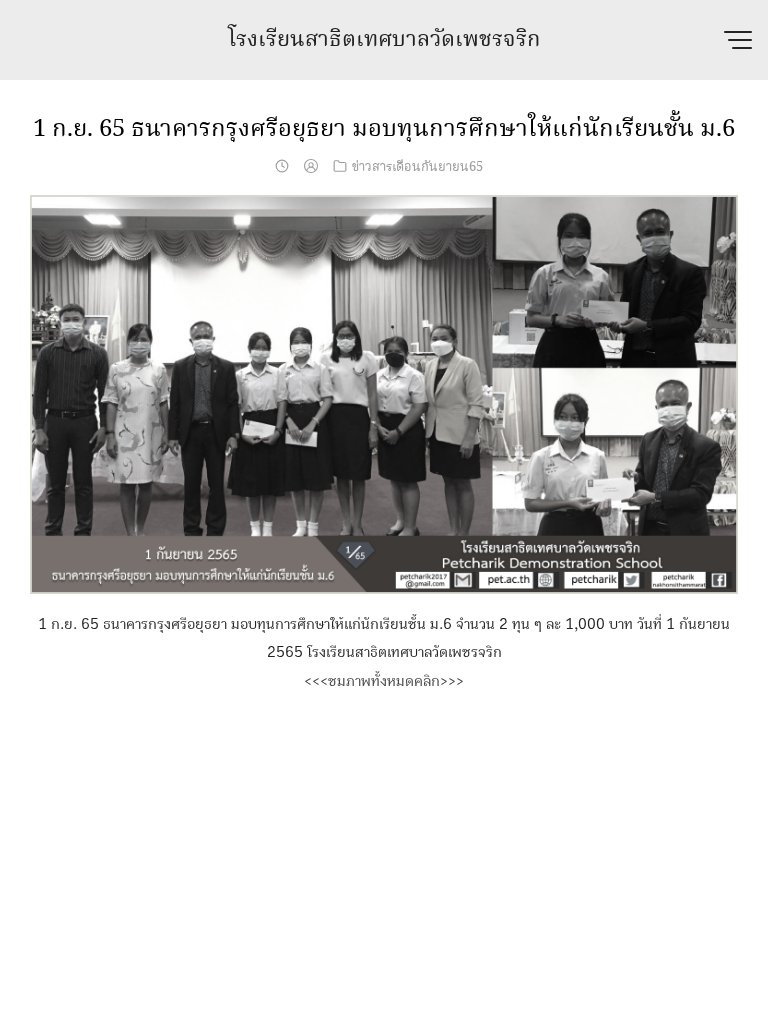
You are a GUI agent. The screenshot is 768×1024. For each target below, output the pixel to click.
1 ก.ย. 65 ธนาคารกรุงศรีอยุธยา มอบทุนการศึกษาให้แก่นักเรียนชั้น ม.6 (384, 129)
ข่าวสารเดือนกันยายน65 (417, 167)
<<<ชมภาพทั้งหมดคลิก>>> (384, 681)
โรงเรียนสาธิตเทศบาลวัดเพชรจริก (384, 40)
